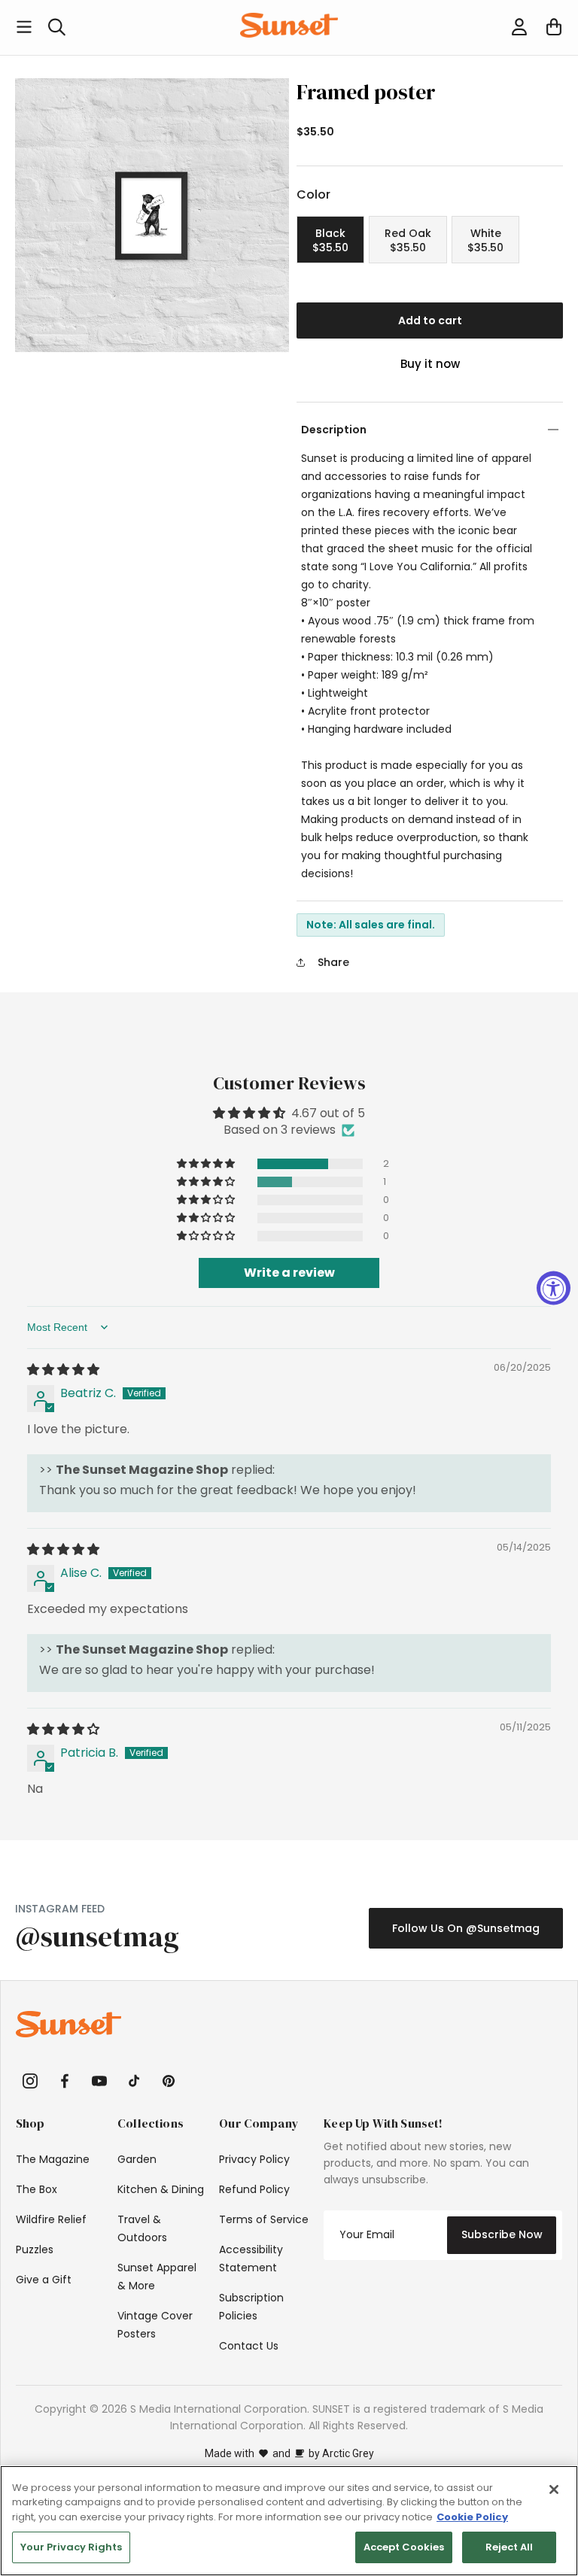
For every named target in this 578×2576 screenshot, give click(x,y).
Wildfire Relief (51, 2219)
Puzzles (35, 2249)
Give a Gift (44, 2280)
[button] (24, 27)
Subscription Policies (251, 2307)
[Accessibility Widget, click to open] (554, 1288)
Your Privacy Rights (71, 2547)
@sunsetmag (97, 1937)
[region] (289, 2521)
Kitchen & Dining (161, 2189)
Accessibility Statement (251, 2259)
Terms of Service (264, 2219)
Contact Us (249, 2346)
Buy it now (430, 364)
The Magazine (53, 2159)
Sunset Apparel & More (157, 2277)
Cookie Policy (472, 2517)
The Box (37, 2189)
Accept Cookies (404, 2547)
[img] (63, 1370)
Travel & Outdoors (142, 2228)
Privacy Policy (254, 2159)
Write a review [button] (289, 1273)
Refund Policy (254, 2189)
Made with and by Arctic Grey (289, 2453)
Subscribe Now (502, 2234)
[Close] (554, 2489)
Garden (137, 2159)
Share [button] (333, 962)
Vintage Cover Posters (155, 2325)
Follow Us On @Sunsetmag (466, 1928)
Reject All (509, 2547)
